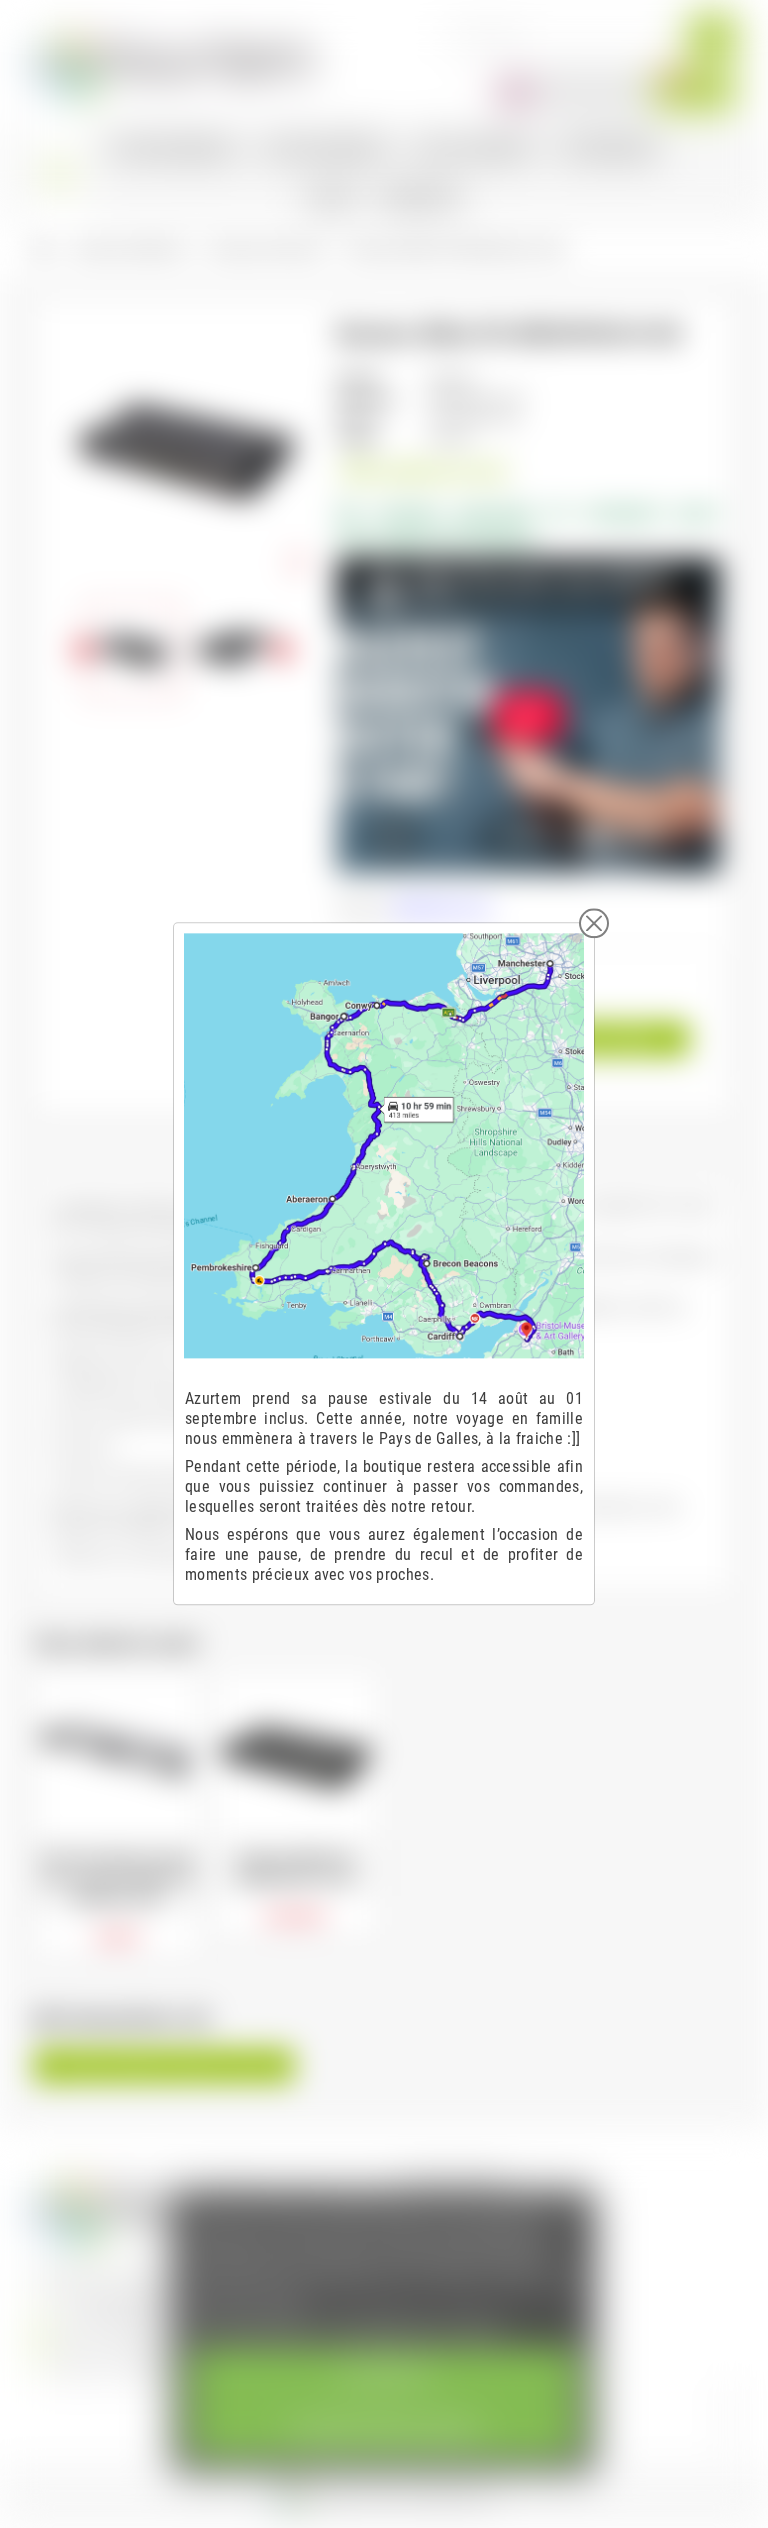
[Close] (594, 923)
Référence (367, 398)
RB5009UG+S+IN (442, 908)
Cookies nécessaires (383, 2429)
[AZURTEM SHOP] (174, 60)
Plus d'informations (254, 2325)
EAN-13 (359, 418)
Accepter (383, 2374)
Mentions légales (455, 2181)
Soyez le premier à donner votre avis (164, 2066)
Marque (359, 378)
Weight (356, 438)
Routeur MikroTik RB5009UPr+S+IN (295, 1868)
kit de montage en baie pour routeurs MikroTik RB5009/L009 (117, 1878)
